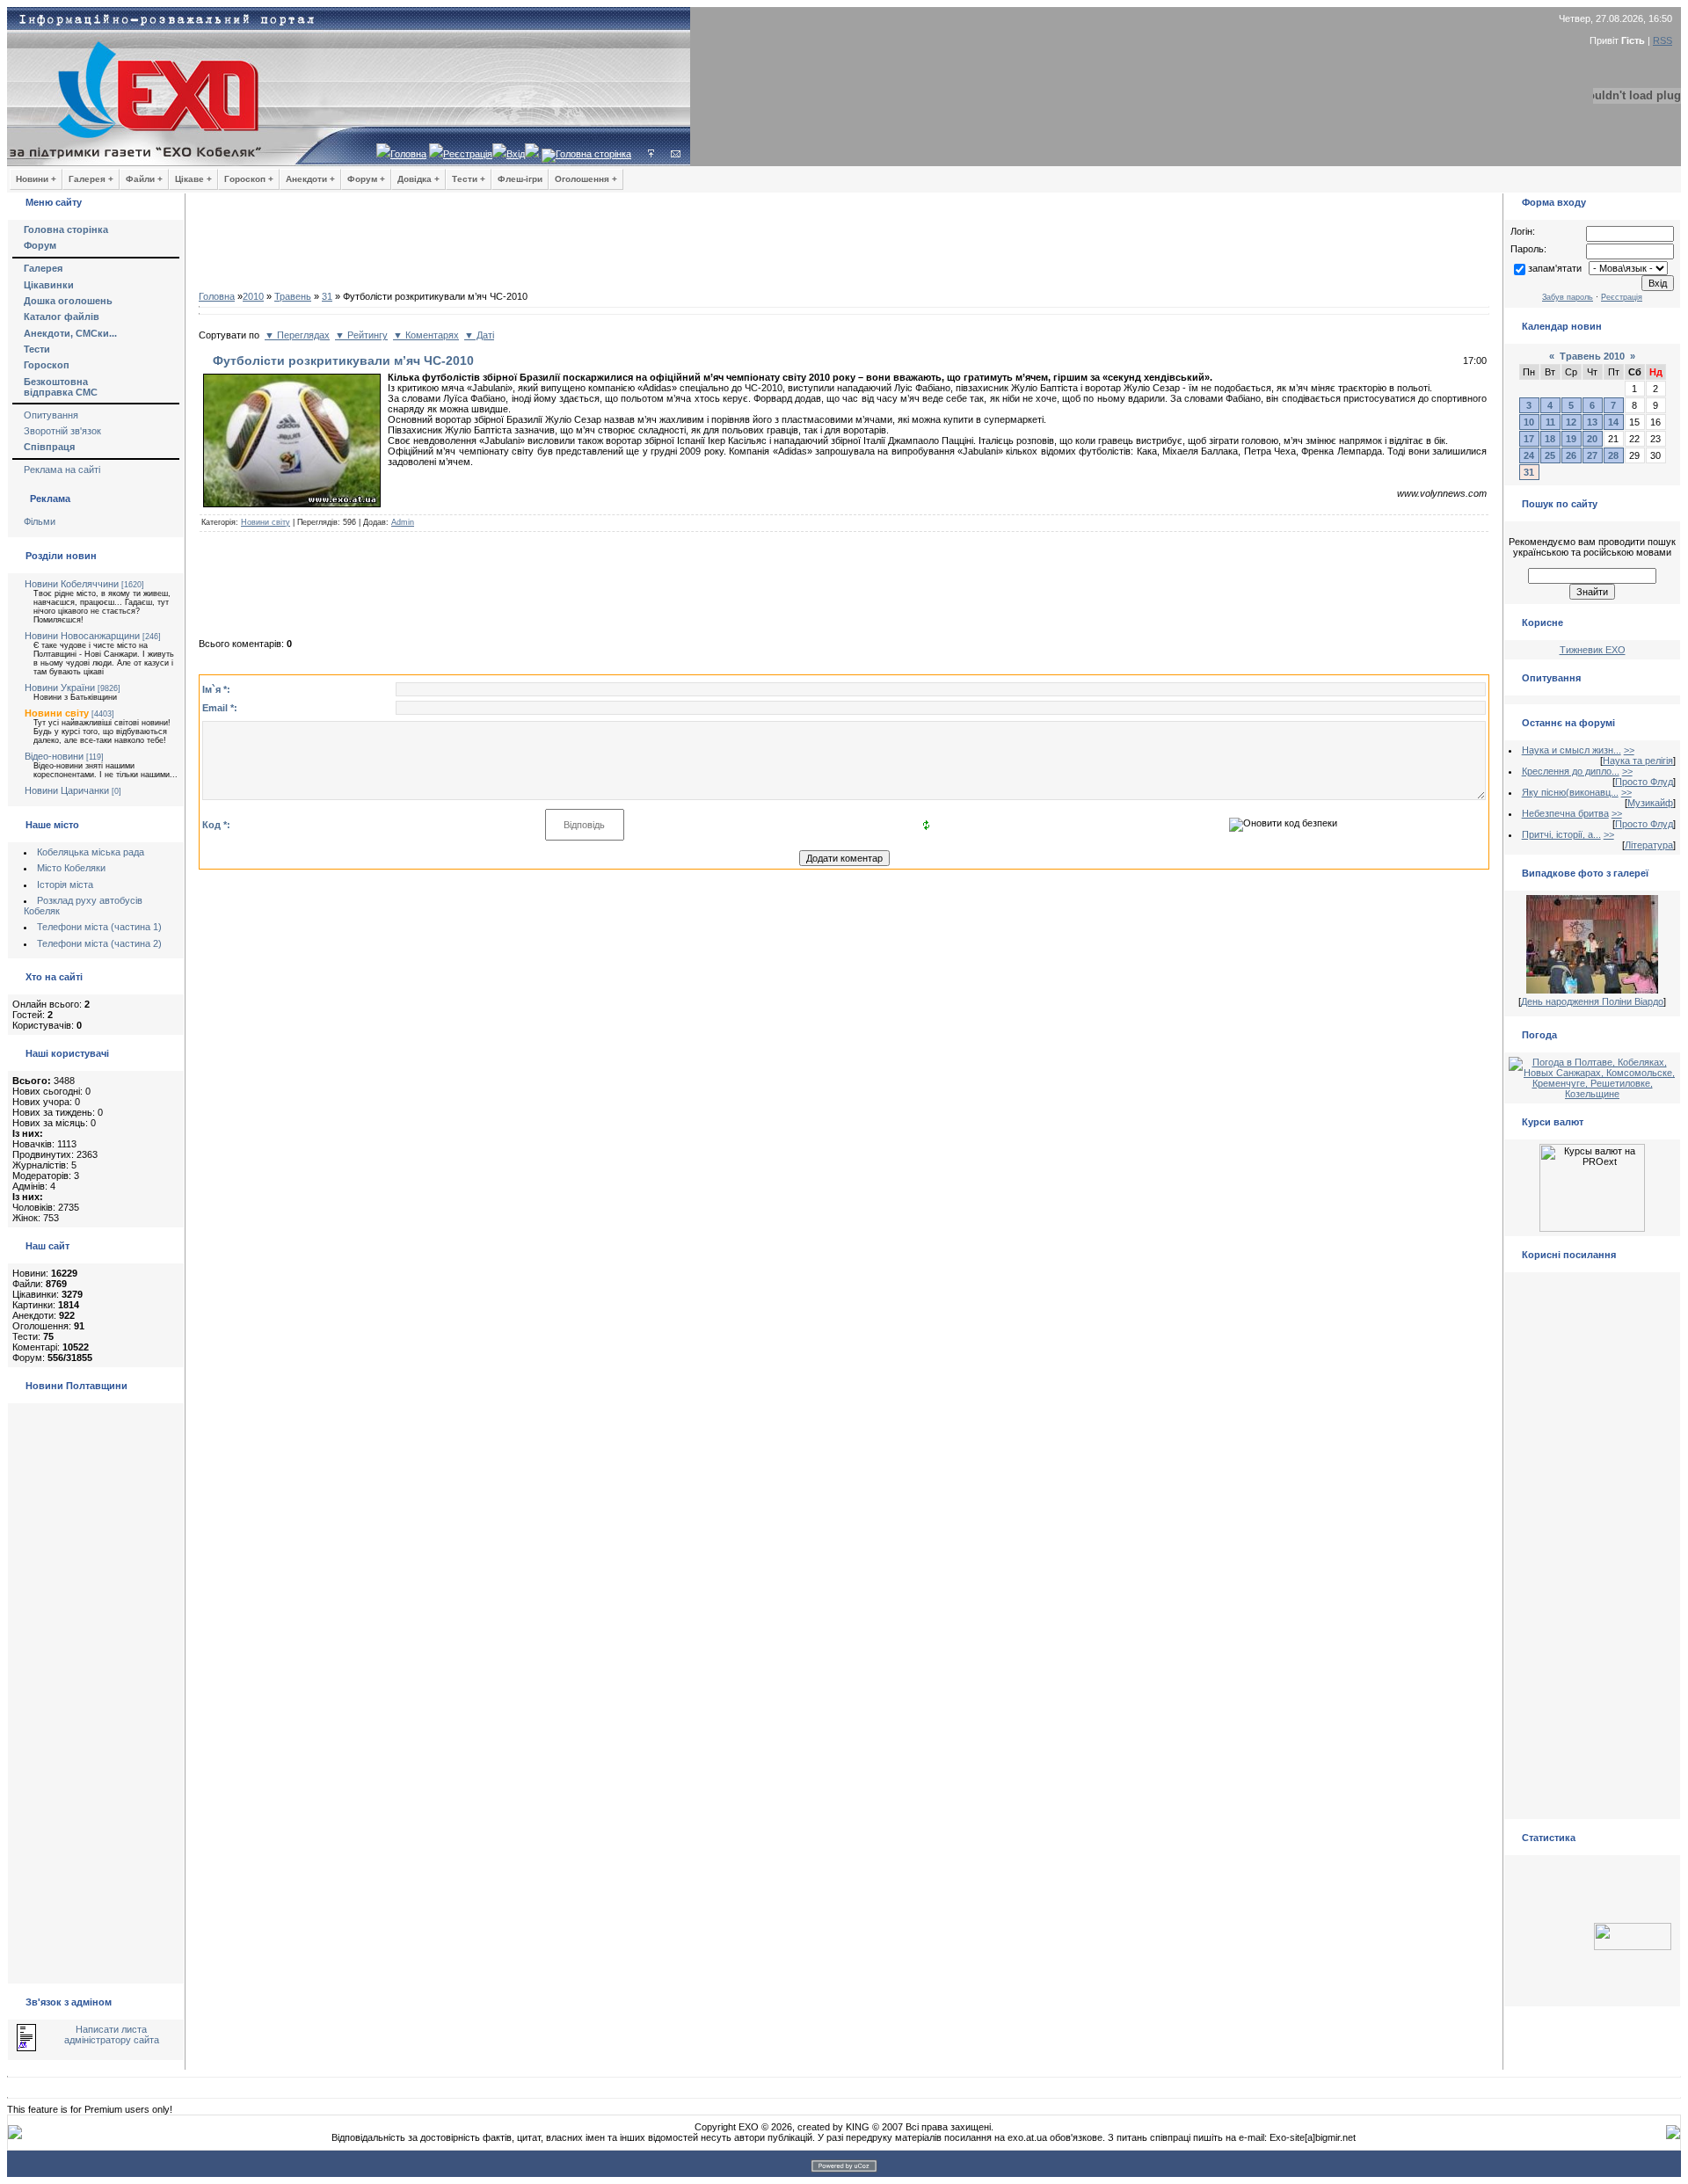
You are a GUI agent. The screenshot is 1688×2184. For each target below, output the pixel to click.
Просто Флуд (1644, 782)
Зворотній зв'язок (62, 431)
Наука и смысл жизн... (1572, 750)
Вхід (516, 154)
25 (1550, 455)
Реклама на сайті (62, 470)
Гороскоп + (249, 179)
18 (1550, 439)
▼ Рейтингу (361, 335)
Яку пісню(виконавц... (1570, 792)
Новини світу (57, 713)
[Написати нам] (676, 154)
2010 (253, 296)
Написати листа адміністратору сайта (112, 2035)
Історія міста (65, 885)
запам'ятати (1555, 268)
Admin (403, 522)
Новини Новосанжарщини (82, 636)
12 (1571, 422)
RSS (1663, 40)
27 (1592, 455)
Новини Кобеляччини (72, 584)
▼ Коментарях (426, 335)
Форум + (366, 179)
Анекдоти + (310, 179)
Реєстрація (468, 154)
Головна (408, 154)
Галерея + (91, 179)
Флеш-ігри (520, 179)
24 (1529, 455)
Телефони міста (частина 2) (99, 943)
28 (1613, 455)
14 (1613, 422)
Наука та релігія (1638, 761)
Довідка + (418, 179)
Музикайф (1650, 803)
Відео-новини (54, 756)
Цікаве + (193, 179)
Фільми (40, 521)
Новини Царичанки (67, 790)
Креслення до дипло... (1571, 771)
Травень (293, 296)
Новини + (36, 179)
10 (1529, 422)
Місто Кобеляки (71, 868)
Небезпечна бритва (1565, 813)
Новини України (60, 688)
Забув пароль (1568, 297)
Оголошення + (586, 179)
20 (1592, 439)
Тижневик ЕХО (1593, 650)
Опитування (51, 415)
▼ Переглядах (297, 335)
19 (1571, 439)
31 (327, 296)
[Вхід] (651, 154)
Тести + (469, 179)
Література (1649, 845)
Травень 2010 (1592, 356)
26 (1571, 455)
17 (1529, 439)
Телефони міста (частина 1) (99, 927)
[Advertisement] (844, 246)
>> (1629, 750)
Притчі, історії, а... (1561, 834)
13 (1592, 422)
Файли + (144, 179)
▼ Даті (479, 335)
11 (1550, 422)
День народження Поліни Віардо (1592, 1001)
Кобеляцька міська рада (91, 852)
